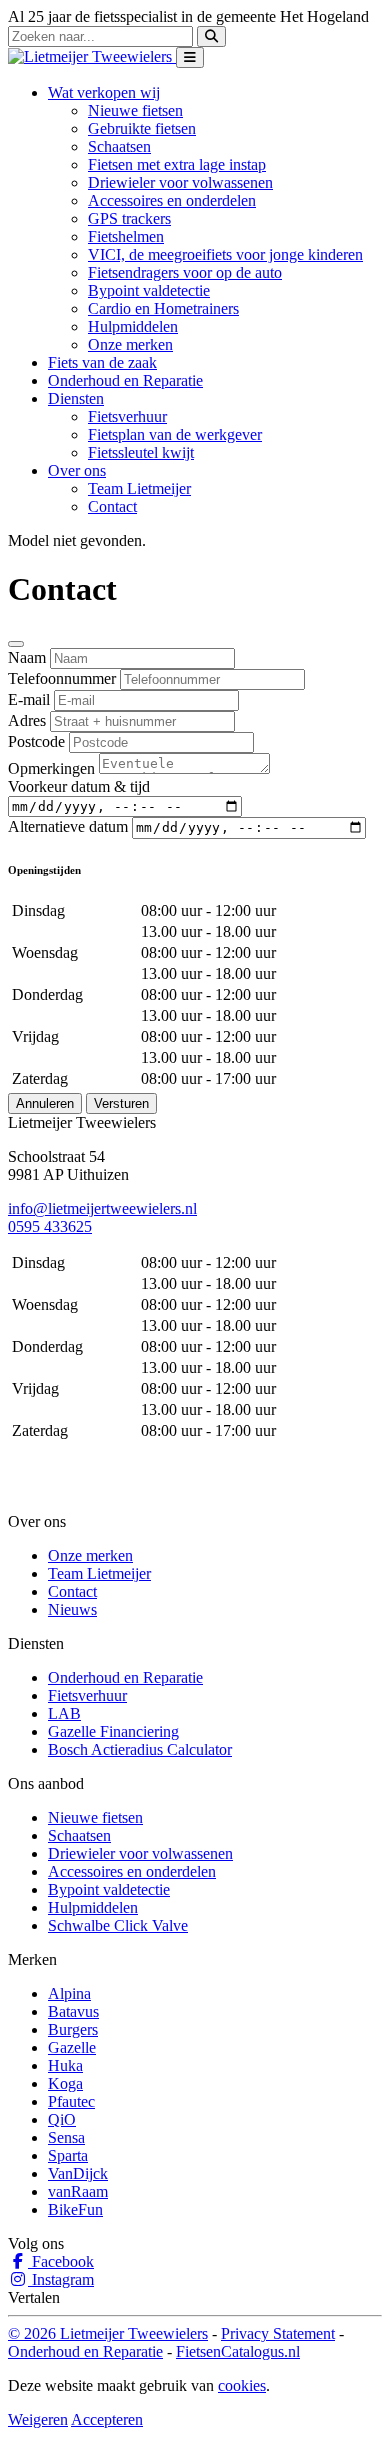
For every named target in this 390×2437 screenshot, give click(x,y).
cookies (242, 2385)
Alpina (69, 1993)
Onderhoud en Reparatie (125, 380)
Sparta (68, 2155)
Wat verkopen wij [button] (104, 92)
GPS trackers (129, 218)
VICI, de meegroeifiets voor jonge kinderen (225, 254)
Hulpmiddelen (133, 326)
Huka (65, 2065)
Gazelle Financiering (113, 1731)
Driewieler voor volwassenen (180, 182)
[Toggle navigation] (190, 57)
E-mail (29, 699)
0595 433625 (50, 1226)
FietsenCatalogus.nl (238, 2351)
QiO (62, 2119)
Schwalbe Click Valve (118, 1925)
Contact (112, 506)
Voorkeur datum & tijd (79, 786)
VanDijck (78, 2173)
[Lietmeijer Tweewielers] (92, 56)
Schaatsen (119, 146)
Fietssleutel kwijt (141, 452)
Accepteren (107, 2419)
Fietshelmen (126, 236)
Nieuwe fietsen (135, 110)
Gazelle (72, 2047)
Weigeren (38, 2419)
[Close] (16, 644)
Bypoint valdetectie (149, 290)
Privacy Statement (278, 2333)
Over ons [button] (77, 470)
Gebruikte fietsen (142, 128)
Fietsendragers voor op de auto (185, 272)
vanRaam (78, 2191)
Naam (27, 657)
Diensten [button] (76, 398)
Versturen (121, 1103)
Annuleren (45, 1103)
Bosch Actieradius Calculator (140, 1749)
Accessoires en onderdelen (172, 200)
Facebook (61, 2261)
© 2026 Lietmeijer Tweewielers (108, 2333)
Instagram (61, 2279)
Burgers (73, 2029)
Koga (65, 2083)
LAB (64, 1713)
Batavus (73, 2011)
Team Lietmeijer (139, 488)
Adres (27, 720)
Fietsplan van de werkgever (175, 434)
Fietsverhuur (127, 416)
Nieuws (72, 1609)
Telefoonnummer (62, 678)
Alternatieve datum (68, 826)
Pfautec (71, 2101)
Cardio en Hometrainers (163, 308)
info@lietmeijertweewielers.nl (102, 1208)
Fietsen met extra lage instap (177, 164)
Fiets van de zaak (102, 362)
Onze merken (130, 344)
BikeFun (75, 2209)
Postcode (36, 741)
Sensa (66, 2137)
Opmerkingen (51, 768)
